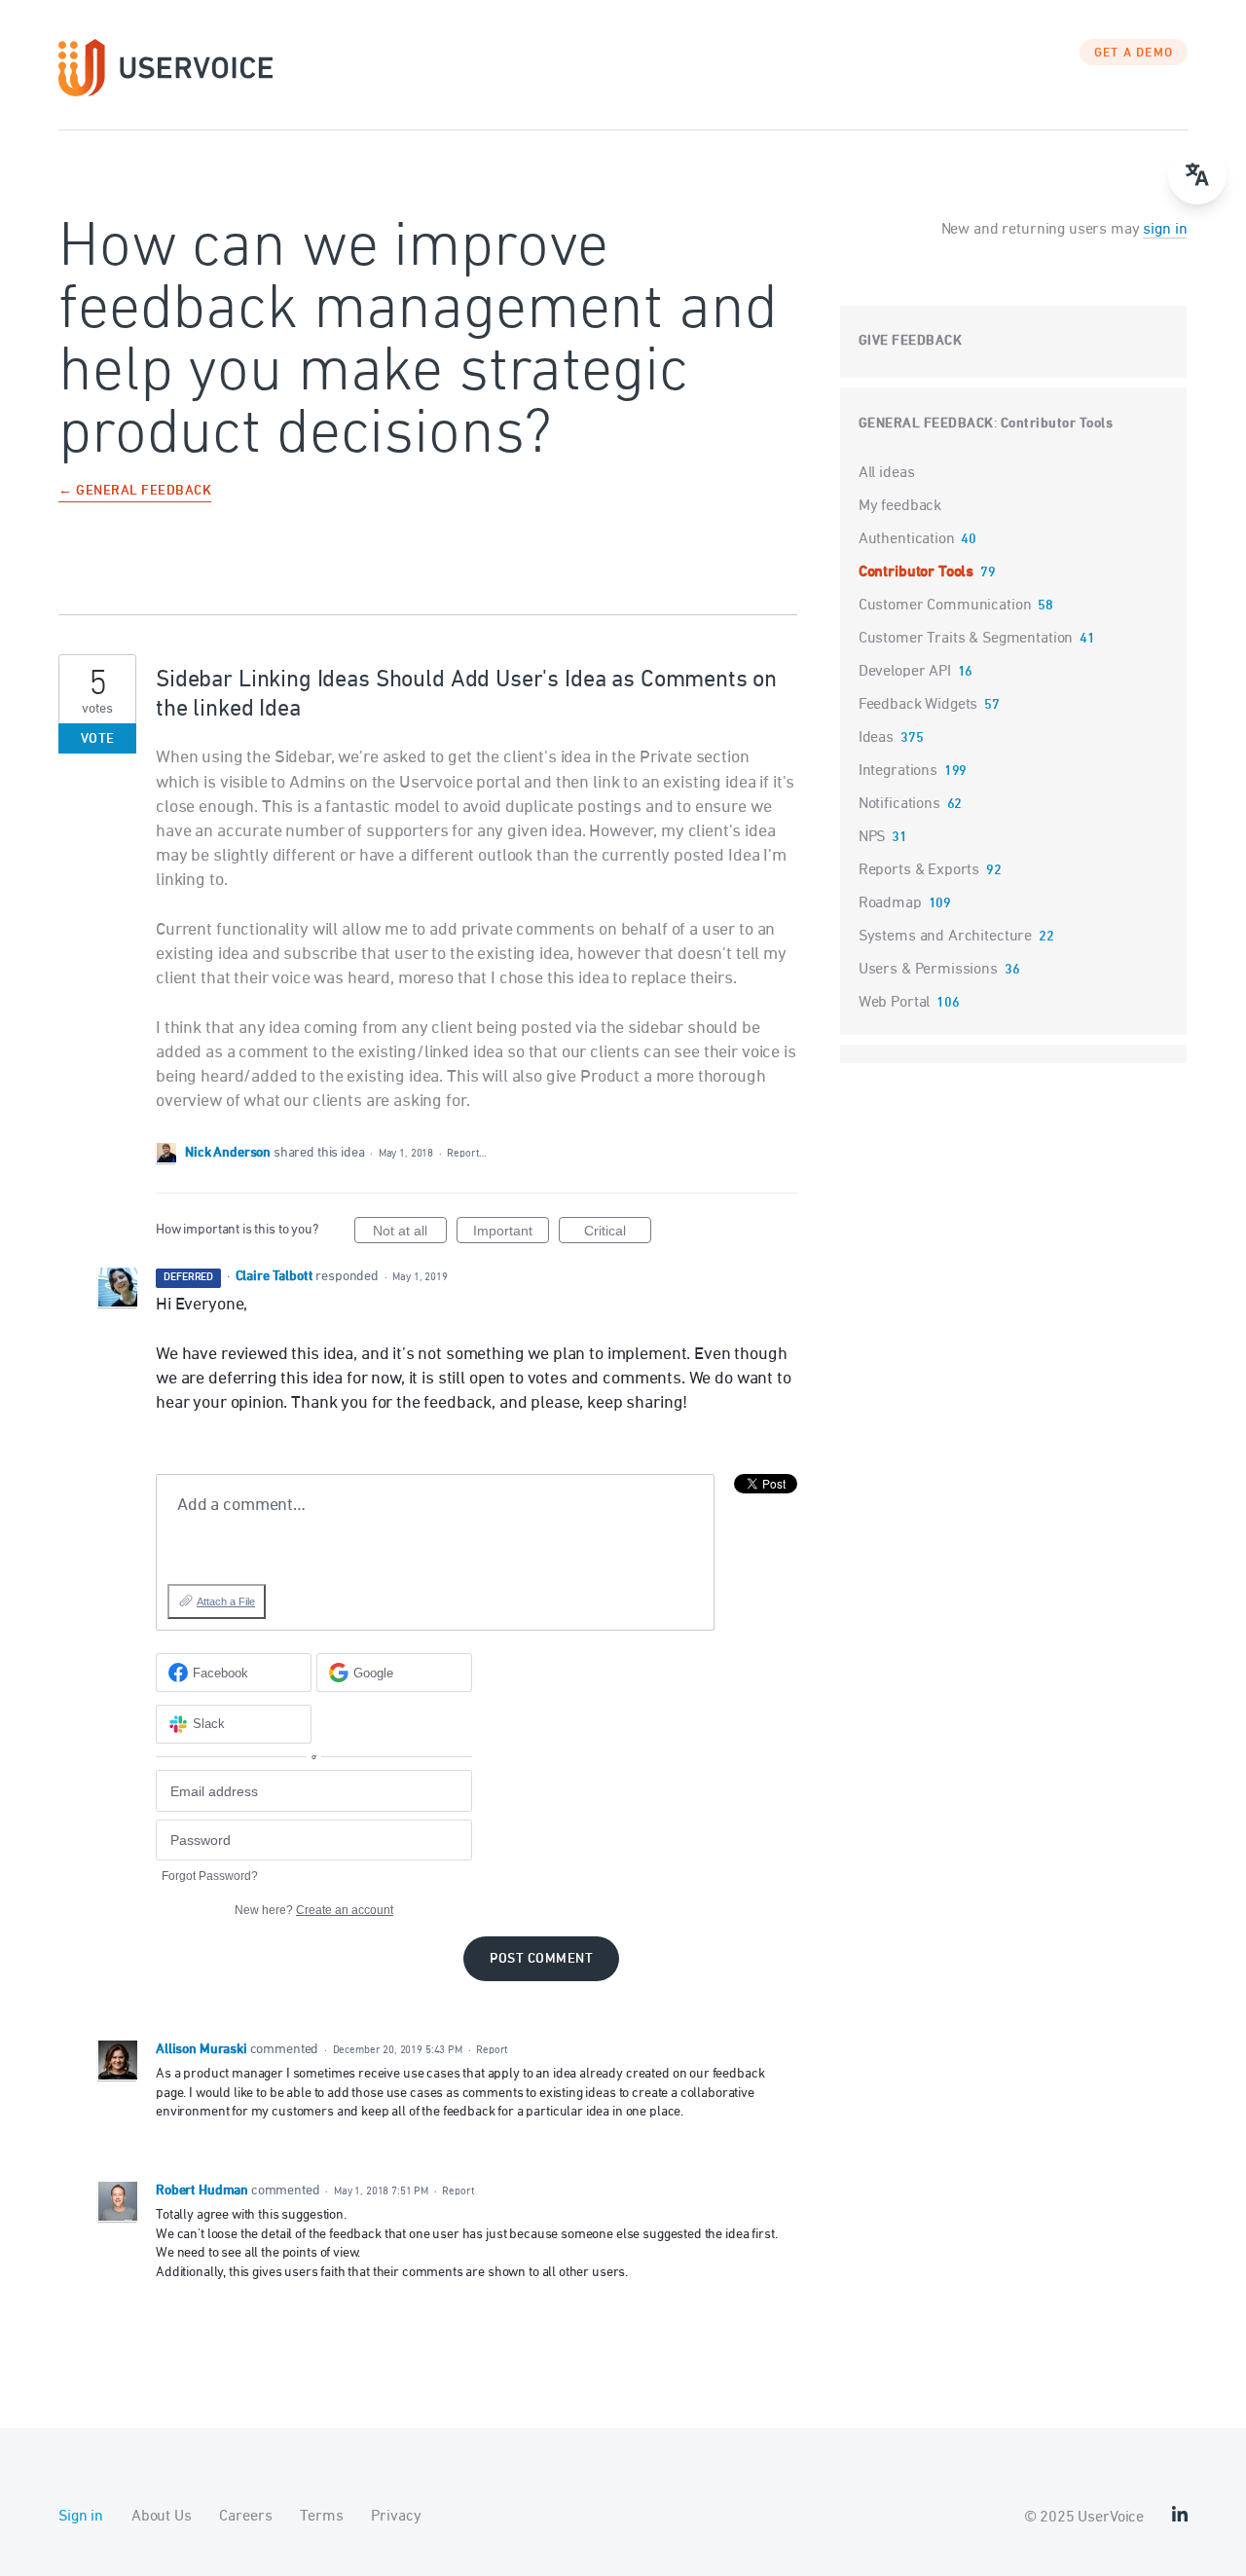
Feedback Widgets (918, 705)
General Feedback (926, 424)
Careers (245, 2517)
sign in (1165, 230)
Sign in (81, 2517)
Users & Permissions (928, 970)
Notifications (899, 804)
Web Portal (895, 1003)
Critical (618, 1233)
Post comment (541, 1959)
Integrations (898, 771)
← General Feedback (135, 492)
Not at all (410, 1233)
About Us (162, 2517)
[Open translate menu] (1197, 175)
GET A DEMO (1134, 54)
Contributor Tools (1057, 424)
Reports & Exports (919, 870)
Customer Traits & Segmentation (966, 639)
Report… (466, 1153)
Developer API (905, 672)
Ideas (876, 738)
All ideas (887, 473)
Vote (98, 739)
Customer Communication (945, 606)
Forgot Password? (210, 1876)
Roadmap (890, 903)
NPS (872, 837)
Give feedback (911, 341)
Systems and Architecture (945, 937)
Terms (321, 2517)
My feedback (900, 506)
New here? (314, 1910)
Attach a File (226, 1601)
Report (492, 2050)
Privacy (396, 2517)
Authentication (907, 539)
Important (511, 1233)
